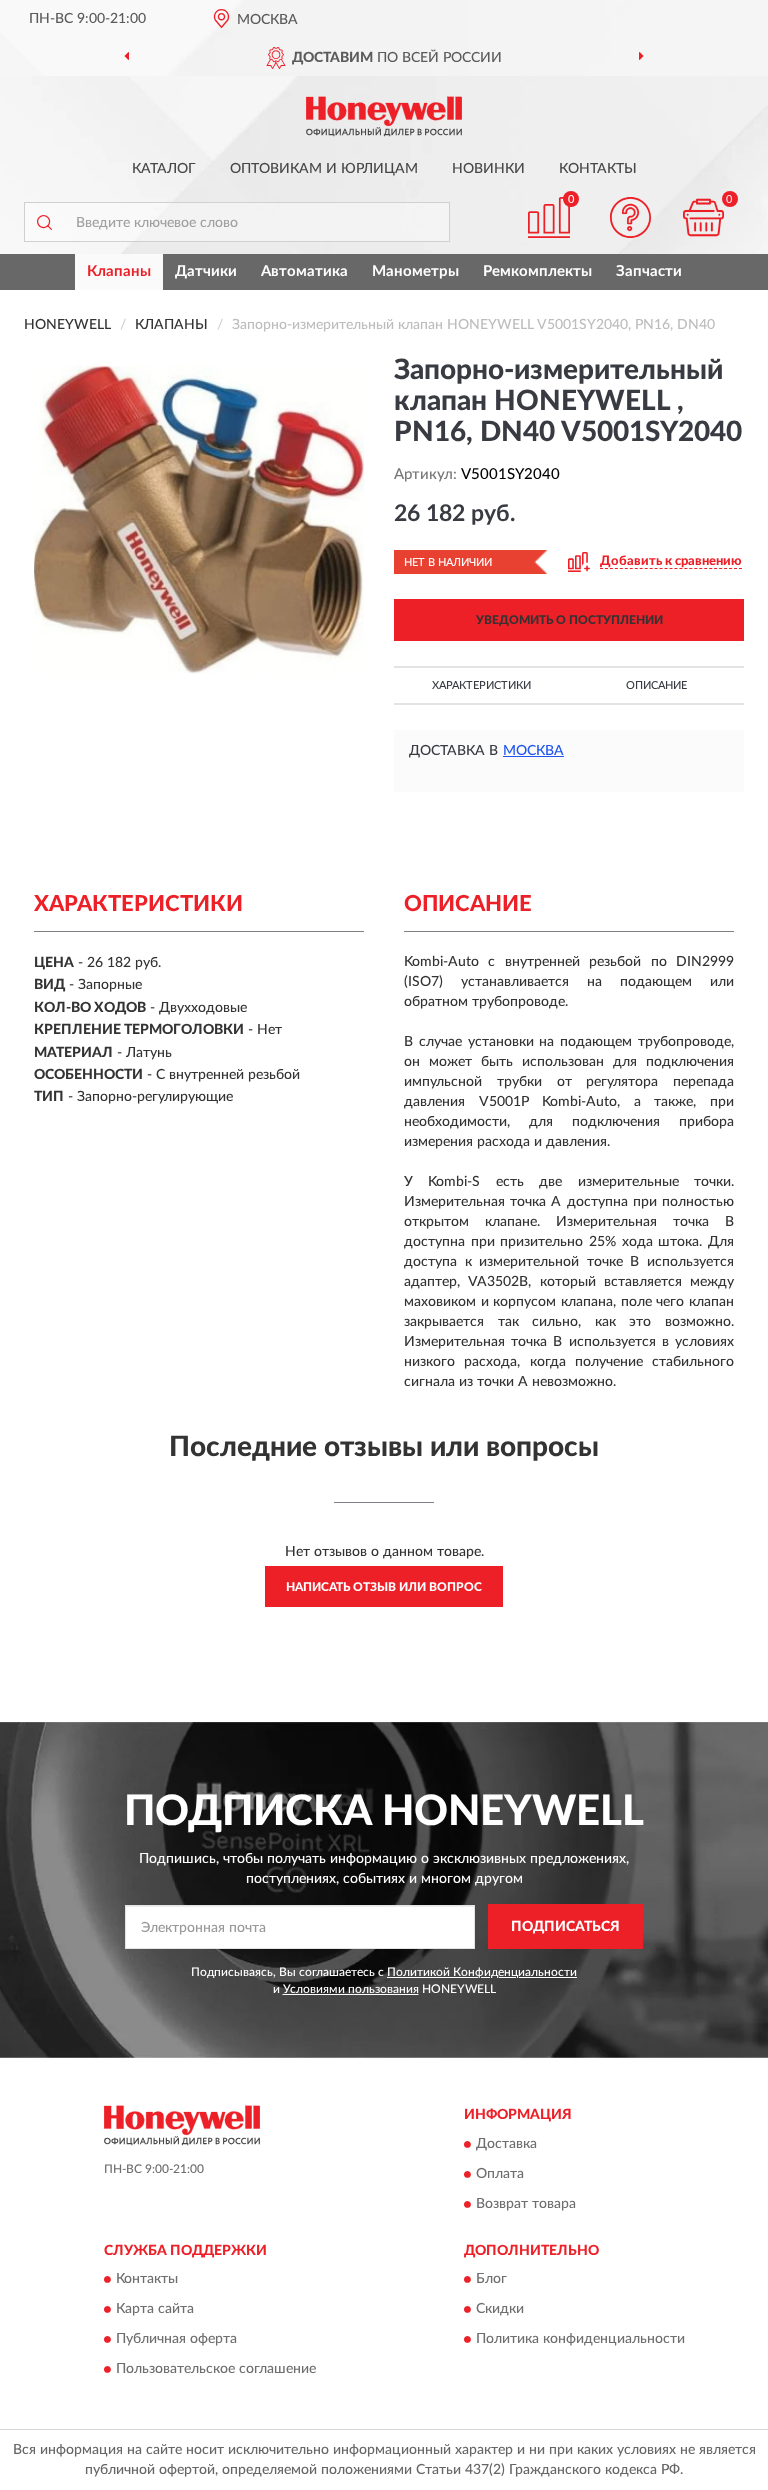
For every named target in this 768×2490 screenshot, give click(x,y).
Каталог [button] (164, 169)
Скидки (500, 2310)
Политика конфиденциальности (580, 2340)
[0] (704, 217)
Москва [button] (533, 751)
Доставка (506, 2144)
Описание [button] (656, 685)
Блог (491, 2280)
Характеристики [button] (481, 685)
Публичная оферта (176, 2340)
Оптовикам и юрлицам (324, 169)
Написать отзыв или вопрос (384, 1587)
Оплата (500, 2174)
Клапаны (119, 271)
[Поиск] (44, 222)
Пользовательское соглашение (216, 2370)
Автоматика (304, 271)
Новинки (488, 169)
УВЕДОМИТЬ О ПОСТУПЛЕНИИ (569, 620)
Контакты (598, 169)
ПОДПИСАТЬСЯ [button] (565, 1927)
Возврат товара (526, 2204)
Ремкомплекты (537, 271)
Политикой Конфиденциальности (482, 1972)
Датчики (206, 271)
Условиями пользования (351, 1989)
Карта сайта (155, 2310)
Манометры (415, 271)
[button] (631, 217)
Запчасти (649, 271)
